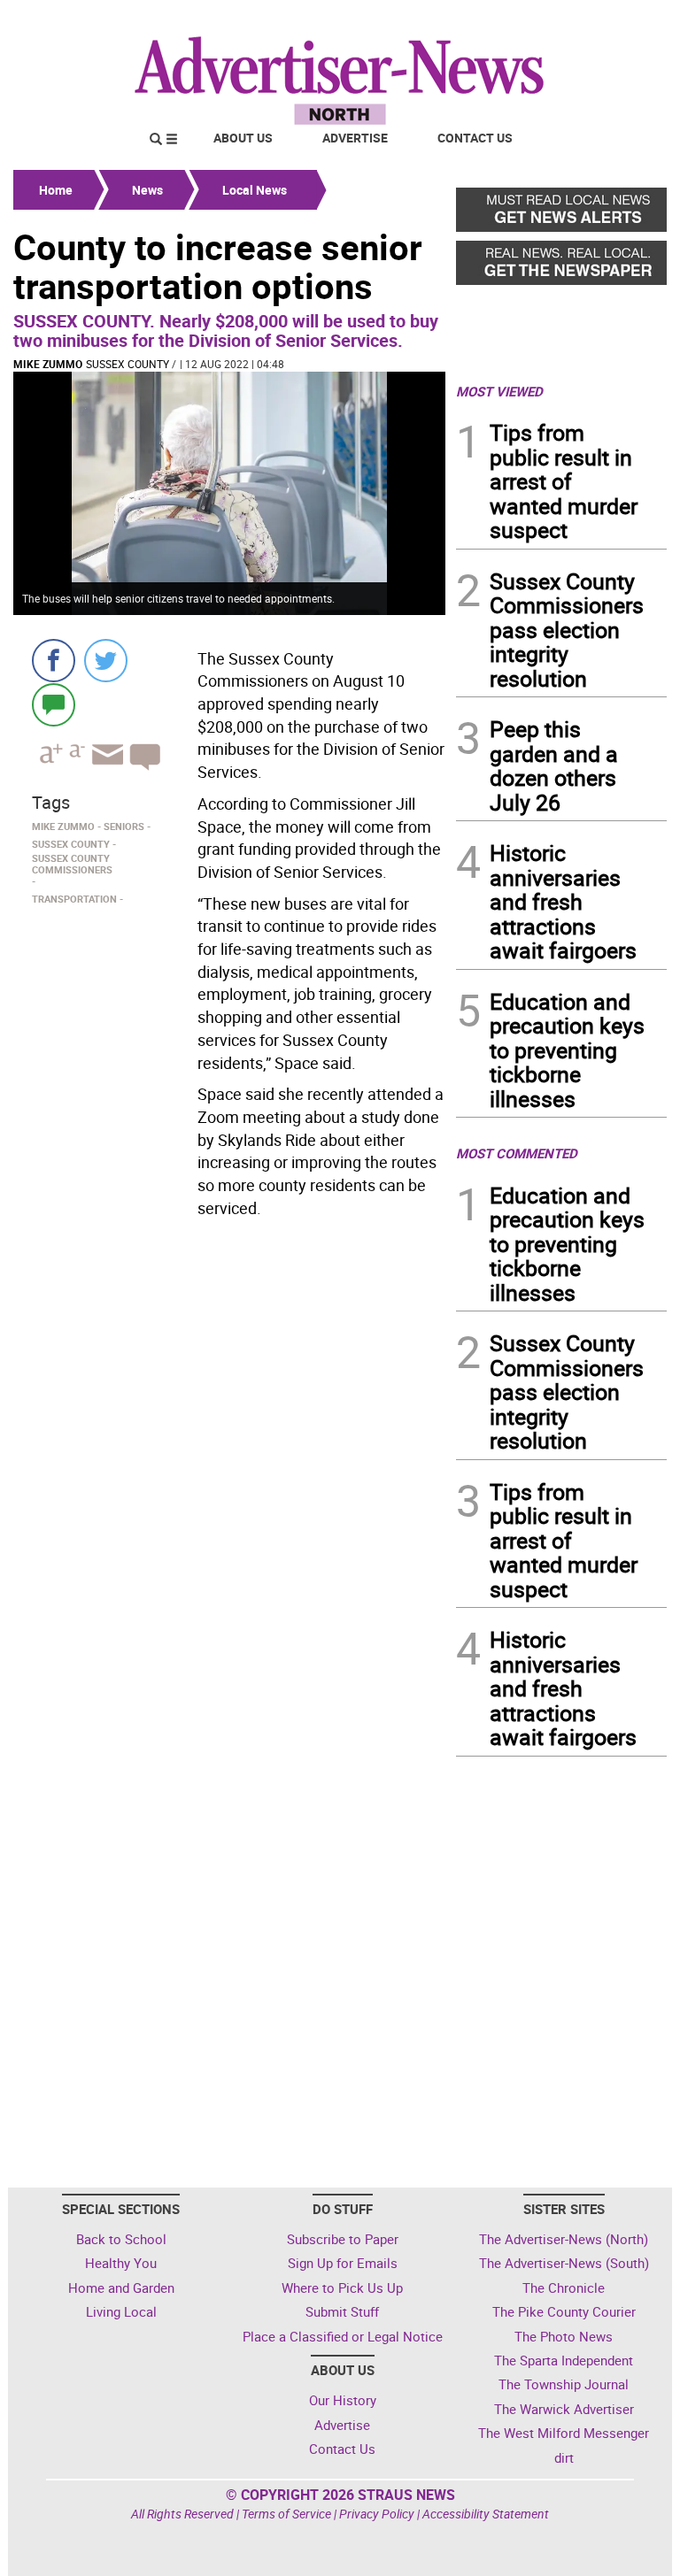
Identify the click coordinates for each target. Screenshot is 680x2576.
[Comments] (54, 704)
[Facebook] (54, 661)
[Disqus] (229, 1468)
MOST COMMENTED (517, 1153)
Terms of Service (286, 2514)
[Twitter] (106, 661)
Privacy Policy (377, 2514)
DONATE (624, 20)
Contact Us (475, 138)
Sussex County (127, 364)
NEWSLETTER (524, 20)
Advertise (355, 138)
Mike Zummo (48, 364)
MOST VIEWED (499, 391)
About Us (243, 138)
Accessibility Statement (486, 2514)
